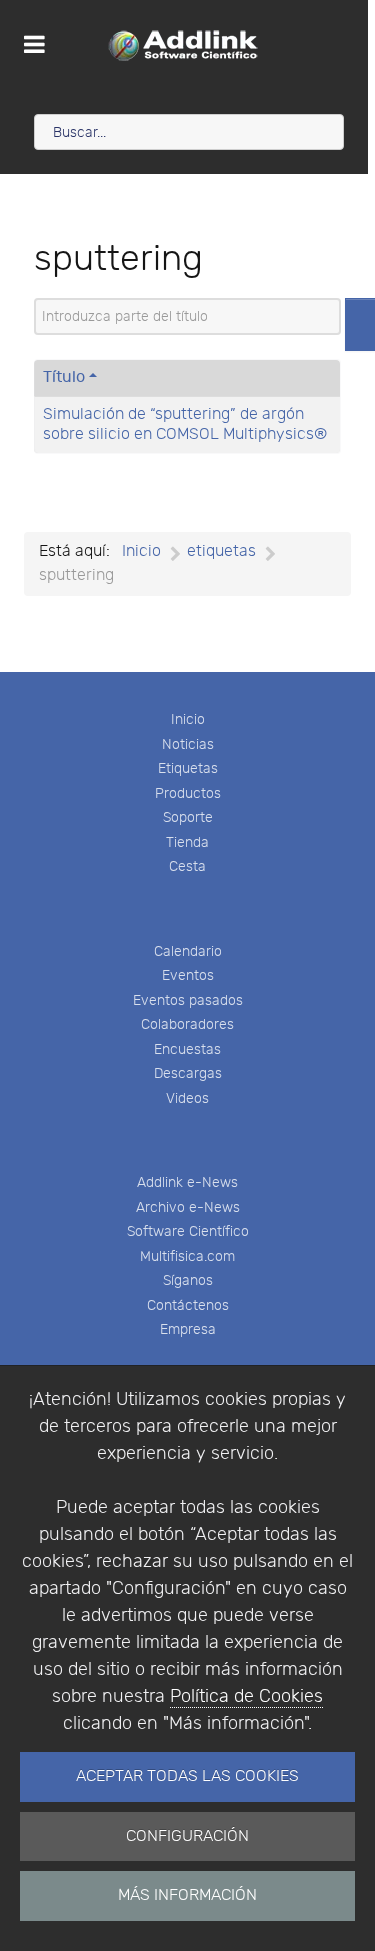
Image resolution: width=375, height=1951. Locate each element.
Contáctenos (188, 1305)
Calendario (188, 951)
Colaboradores (187, 1024)
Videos (187, 1098)
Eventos (188, 975)
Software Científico (188, 1231)
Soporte (188, 817)
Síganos (188, 1280)
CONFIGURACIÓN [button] (187, 1836)
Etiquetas (188, 768)
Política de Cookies (246, 1696)
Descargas (188, 1073)
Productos (188, 793)
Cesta (187, 866)
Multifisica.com (187, 1256)
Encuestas (187, 1049)
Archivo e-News (188, 1207)
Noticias (188, 744)
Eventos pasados (188, 1000)
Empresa (188, 1329)
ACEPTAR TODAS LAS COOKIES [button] (187, 1776)
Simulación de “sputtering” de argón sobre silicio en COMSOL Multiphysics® (185, 424)
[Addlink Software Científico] (184, 45)
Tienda (187, 842)
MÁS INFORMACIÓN (187, 1895)
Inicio (188, 719)
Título (64, 377)
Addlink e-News (187, 1182)
